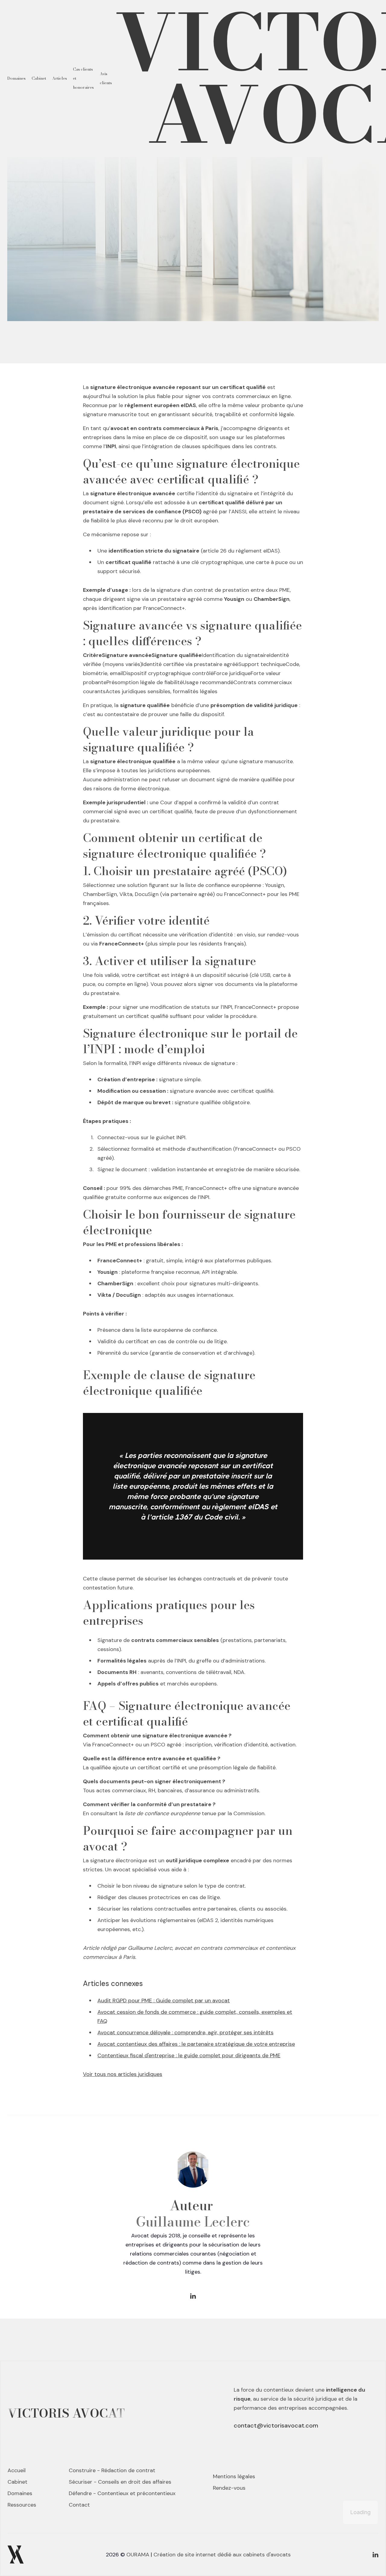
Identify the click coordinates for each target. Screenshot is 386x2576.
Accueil (17, 2470)
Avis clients (106, 78)
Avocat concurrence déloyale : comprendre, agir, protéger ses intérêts (185, 2032)
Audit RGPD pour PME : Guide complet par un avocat (164, 2001)
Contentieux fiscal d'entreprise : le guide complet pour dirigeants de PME (189, 2055)
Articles (60, 78)
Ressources (22, 2505)
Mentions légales (234, 2476)
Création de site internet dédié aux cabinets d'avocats (222, 2555)
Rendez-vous (229, 2488)
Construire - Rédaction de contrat (112, 2470)
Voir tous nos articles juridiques (123, 2074)
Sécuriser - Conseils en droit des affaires (120, 2482)
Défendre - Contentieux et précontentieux (122, 2493)
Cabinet (39, 78)
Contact (79, 2505)
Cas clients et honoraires (83, 78)
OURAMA (138, 2555)
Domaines (16, 78)
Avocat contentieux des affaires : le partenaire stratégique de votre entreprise (196, 2044)
